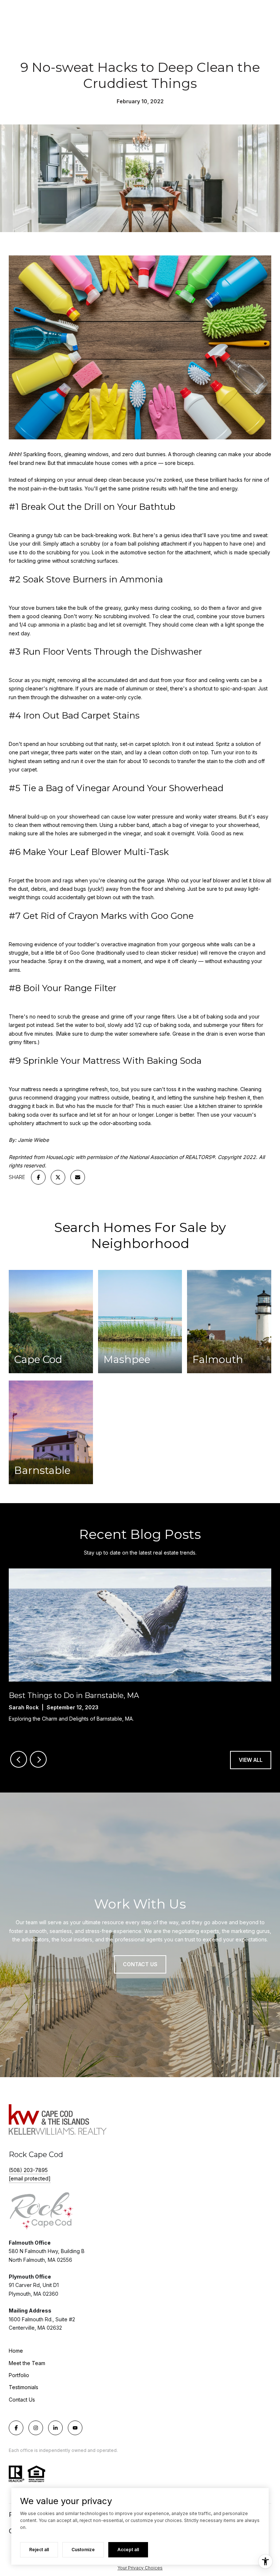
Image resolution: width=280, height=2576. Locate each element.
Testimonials (24, 2387)
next (38, 1759)
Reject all (39, 2550)
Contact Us (22, 2400)
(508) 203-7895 (28, 2170)
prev (19, 1759)
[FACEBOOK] (16, 2428)
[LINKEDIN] (55, 2428)
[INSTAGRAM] (36, 2428)
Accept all (128, 2550)
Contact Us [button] (140, 1964)
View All (251, 1760)
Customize (83, 2550)
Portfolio (19, 2375)
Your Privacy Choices (140, 2568)
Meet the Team (27, 2363)
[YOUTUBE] (75, 2428)
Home (16, 2351)
